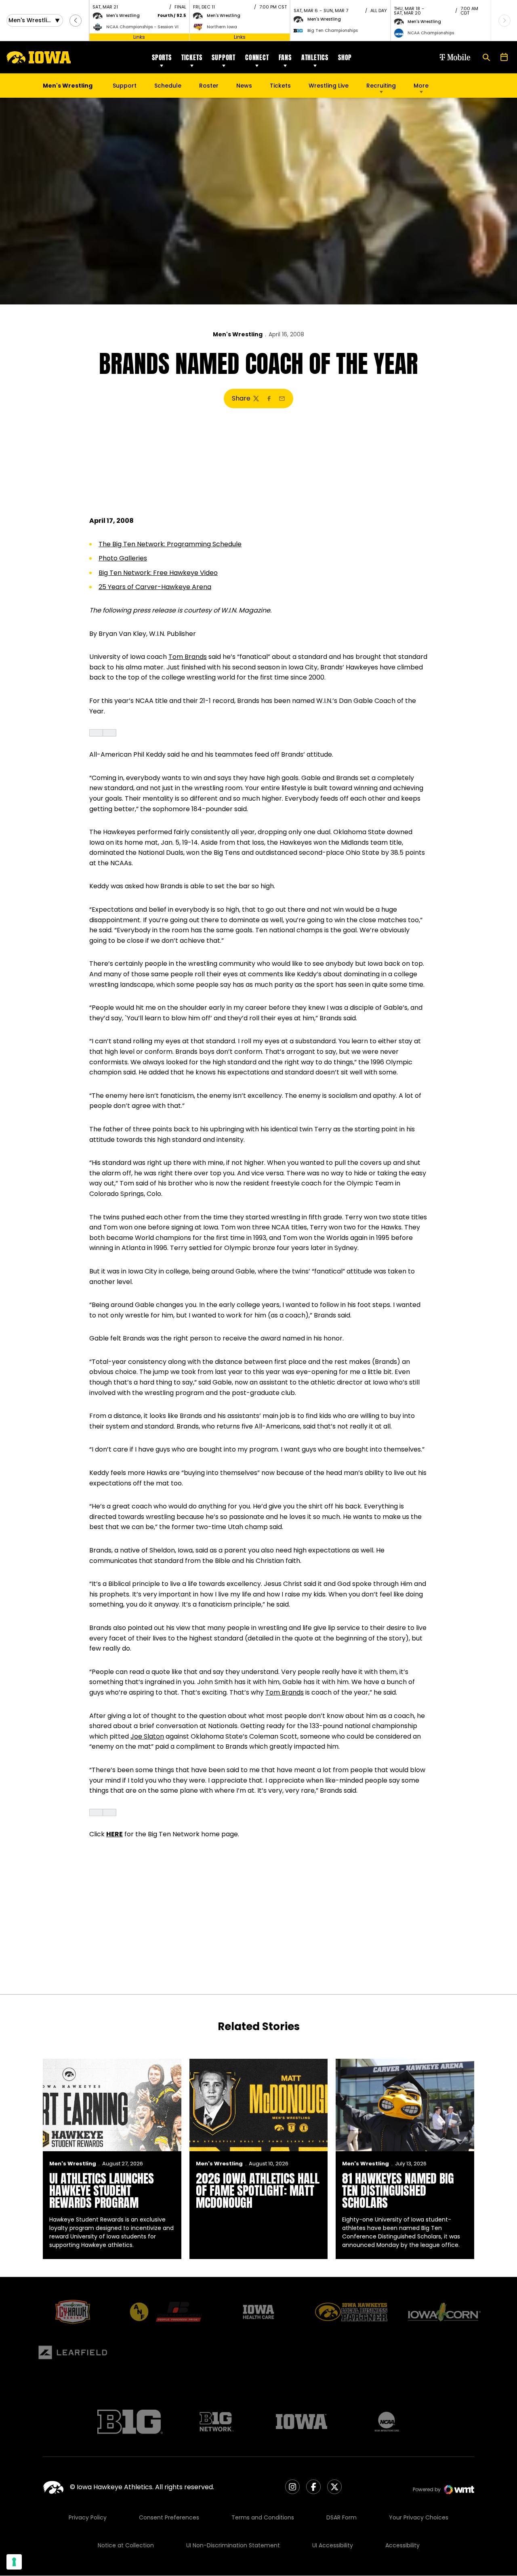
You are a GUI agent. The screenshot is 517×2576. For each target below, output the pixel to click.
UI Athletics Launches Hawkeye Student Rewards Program (102, 2191)
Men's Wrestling (238, 334)
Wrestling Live (329, 88)
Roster (209, 86)
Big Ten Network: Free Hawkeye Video (158, 573)
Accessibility (402, 2545)
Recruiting (381, 86)
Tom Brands (188, 657)
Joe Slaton (147, 1736)
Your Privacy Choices (419, 2517)
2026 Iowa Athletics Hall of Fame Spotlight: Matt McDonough (258, 2191)
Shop (345, 57)
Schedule (168, 86)
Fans (285, 57)
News (244, 86)
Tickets (192, 57)
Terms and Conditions (263, 2517)
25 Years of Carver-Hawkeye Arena (155, 587)
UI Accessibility (333, 2545)
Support (224, 57)
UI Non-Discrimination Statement (233, 2545)
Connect (257, 57)
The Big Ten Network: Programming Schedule (170, 544)
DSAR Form (342, 2517)
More (421, 86)
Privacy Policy (88, 2517)
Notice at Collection (126, 2545)
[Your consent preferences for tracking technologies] (14, 2562)
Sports (162, 57)
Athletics (315, 57)
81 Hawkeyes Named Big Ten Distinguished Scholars (398, 2191)
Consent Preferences (169, 2517)
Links (139, 37)
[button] (76, 21)
